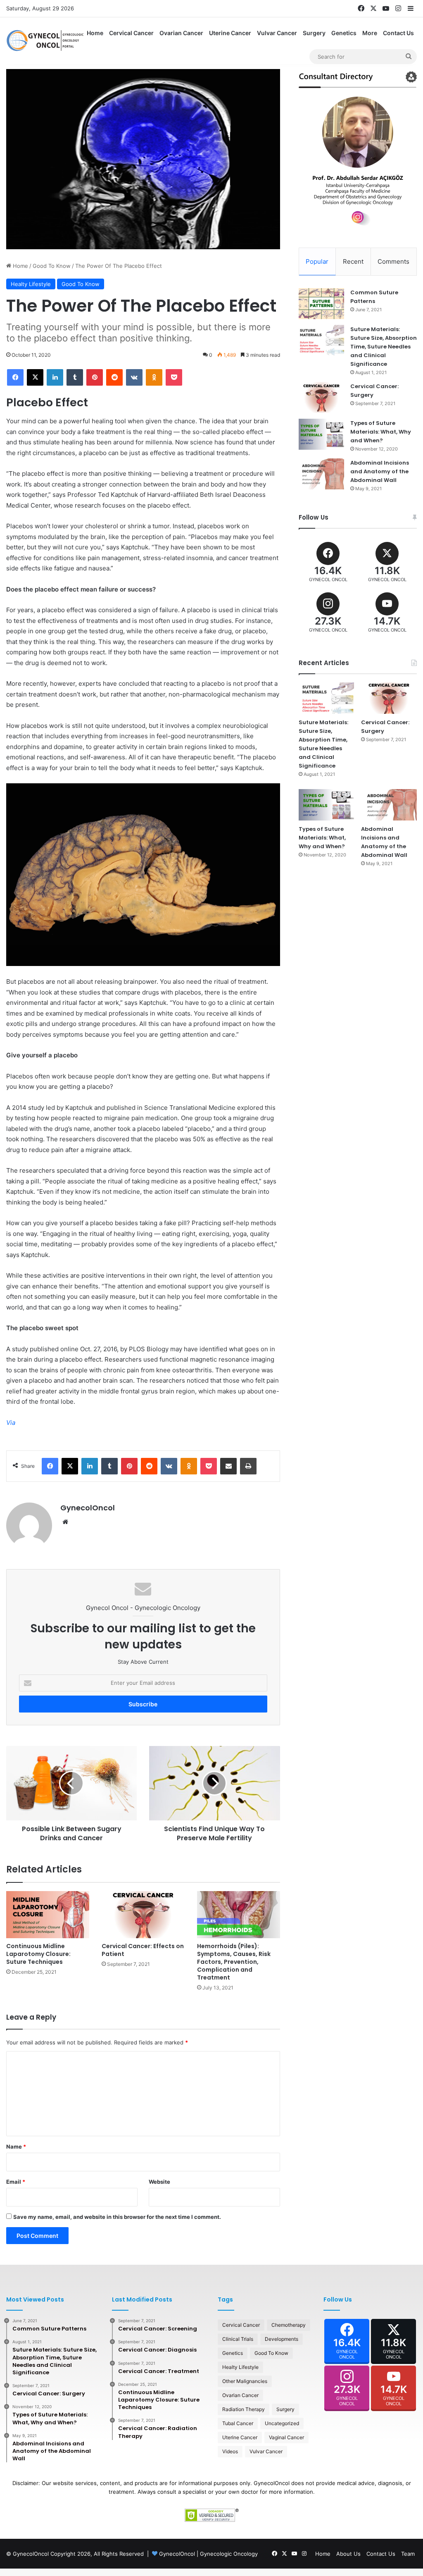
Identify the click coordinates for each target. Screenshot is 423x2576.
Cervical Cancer (131, 33)
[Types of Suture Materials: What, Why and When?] (321, 434)
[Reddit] (114, 377)
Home (95, 33)
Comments (393, 261)
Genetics (344, 33)
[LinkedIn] (55, 377)
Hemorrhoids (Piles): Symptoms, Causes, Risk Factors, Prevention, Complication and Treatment (234, 1962)
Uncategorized (282, 2423)
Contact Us (398, 33)
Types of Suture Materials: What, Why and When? (381, 432)
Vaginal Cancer (286, 2437)
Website (159, 2182)
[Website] (65, 1522)
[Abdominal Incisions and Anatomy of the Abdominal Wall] (321, 474)
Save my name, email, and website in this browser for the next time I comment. (117, 2217)
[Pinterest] (95, 377)
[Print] (248, 1466)
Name (16, 2147)
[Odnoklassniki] (154, 377)
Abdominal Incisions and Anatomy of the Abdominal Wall (380, 471)
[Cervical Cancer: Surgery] (321, 397)
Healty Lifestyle (31, 284)
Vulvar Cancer (277, 33)
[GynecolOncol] (45, 41)
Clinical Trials (238, 2339)
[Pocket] (174, 377)
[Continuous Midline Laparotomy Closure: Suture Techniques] (48, 1914)
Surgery (314, 33)
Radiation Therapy (244, 2409)
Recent (353, 261)
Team (408, 2554)
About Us (348, 2554)
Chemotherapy (289, 2325)
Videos (230, 2451)
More (370, 33)
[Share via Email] (228, 1466)
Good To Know (52, 266)
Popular (317, 261)
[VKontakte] (134, 377)
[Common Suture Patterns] (321, 304)
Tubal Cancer (238, 2423)
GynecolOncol (88, 1508)
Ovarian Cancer (181, 33)
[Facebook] (15, 377)
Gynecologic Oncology (229, 2554)
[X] (35, 377)
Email (16, 2182)
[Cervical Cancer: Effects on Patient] (143, 1914)
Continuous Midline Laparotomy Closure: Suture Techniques (38, 1954)
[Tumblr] (75, 377)
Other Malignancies (245, 2381)
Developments (282, 2339)
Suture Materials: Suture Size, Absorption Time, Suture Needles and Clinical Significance (384, 347)
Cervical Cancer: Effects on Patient (143, 1950)
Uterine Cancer (230, 33)
